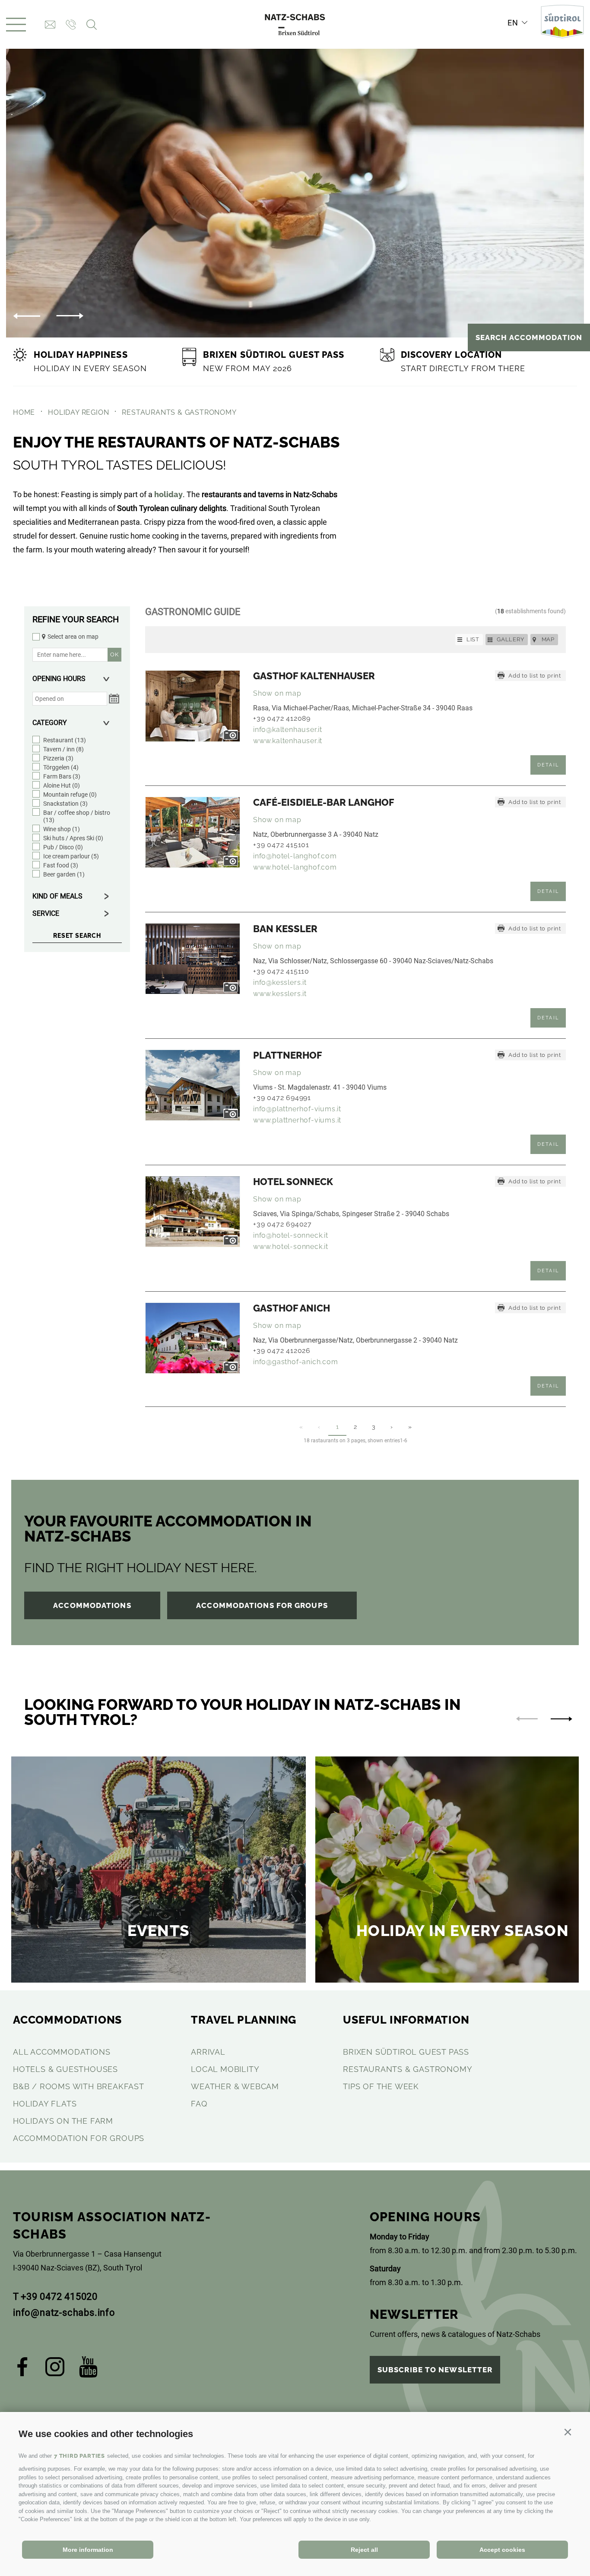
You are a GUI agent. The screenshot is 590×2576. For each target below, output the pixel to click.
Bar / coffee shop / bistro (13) (77, 816)
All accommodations (62, 2052)
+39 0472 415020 (59, 2297)
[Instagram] (55, 2370)
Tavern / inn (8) (63, 749)
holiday (168, 494)
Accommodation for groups (79, 2138)
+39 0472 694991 (282, 1098)
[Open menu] (16, 25)
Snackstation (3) (65, 804)
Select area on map (73, 637)
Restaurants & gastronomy (408, 2069)
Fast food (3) (61, 865)
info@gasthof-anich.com (296, 1362)
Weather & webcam (235, 2086)
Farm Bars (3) (62, 776)
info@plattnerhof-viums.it (297, 1109)
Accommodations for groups (262, 1605)
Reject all (364, 2550)
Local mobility (225, 2069)
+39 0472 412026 (282, 1351)
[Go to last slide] (27, 316)
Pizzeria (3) (58, 758)
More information (88, 2550)
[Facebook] (23, 2370)
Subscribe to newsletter (435, 2370)
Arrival (208, 2052)
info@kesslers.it (280, 982)
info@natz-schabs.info (64, 2313)
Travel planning (244, 2020)
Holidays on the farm (63, 2121)
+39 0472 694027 (282, 1224)
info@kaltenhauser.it (288, 730)
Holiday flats (45, 2104)
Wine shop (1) (62, 829)
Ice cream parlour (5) (71, 856)
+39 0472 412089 (282, 718)
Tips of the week (381, 2086)
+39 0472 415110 (281, 971)
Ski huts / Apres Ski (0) (73, 838)
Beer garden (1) (64, 874)
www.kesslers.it (280, 994)
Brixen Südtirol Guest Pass (406, 2052)
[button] (568, 2432)
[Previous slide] (527, 1719)
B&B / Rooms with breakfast (79, 2086)
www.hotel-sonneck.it (291, 1247)
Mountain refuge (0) (70, 795)
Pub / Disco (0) (63, 847)
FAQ (199, 2104)
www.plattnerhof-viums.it (297, 1120)
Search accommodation (529, 337)
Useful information (406, 2020)
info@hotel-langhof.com (295, 856)
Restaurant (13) (65, 740)
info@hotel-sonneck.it (291, 1235)
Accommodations (92, 1605)
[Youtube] (88, 2370)
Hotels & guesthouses (65, 2069)
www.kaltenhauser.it (288, 741)
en (513, 23)
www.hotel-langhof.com (295, 867)
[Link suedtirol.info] (562, 25)
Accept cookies (502, 2550)
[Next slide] (70, 316)
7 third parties (79, 2456)
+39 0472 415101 (281, 845)
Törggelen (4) (61, 767)
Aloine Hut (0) (62, 785)
